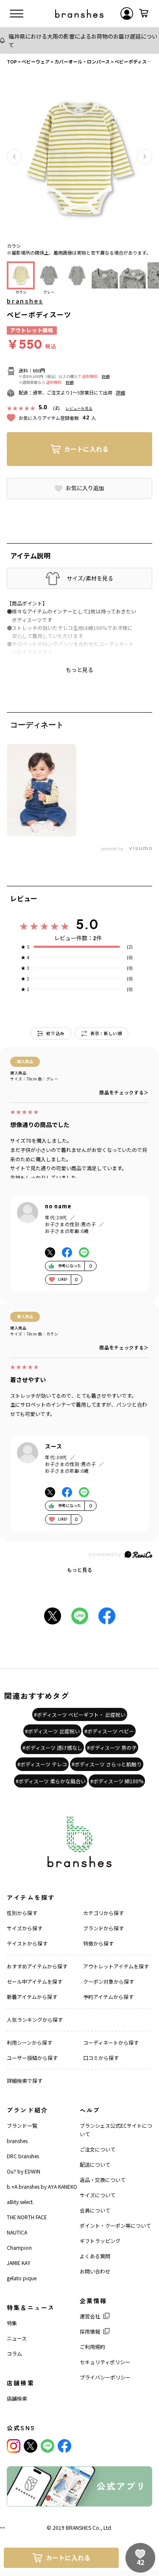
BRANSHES (78, 2527)
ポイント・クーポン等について (115, 2225)
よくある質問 (95, 2256)
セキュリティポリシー (105, 2362)
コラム (14, 2353)
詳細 (106, 376)
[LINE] (47, 2446)
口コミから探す (101, 2058)
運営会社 (90, 2316)
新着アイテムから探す (32, 1997)
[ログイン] (127, 14)
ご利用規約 (92, 2347)
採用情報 (90, 2331)
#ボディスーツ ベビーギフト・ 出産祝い (80, 1714)
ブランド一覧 (22, 2125)
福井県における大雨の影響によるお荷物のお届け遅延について (83, 40)
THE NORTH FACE (27, 2217)
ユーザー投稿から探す (32, 2058)
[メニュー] (17, 14)
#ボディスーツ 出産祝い (52, 1731)
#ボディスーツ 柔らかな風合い (51, 1781)
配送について (95, 2164)
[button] (14, 157)
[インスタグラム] (14, 2446)
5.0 (87, 924)
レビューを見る (79, 408)
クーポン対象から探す (109, 1981)
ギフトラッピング (100, 2241)
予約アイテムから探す (108, 1997)
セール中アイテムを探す (35, 1981)
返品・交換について (103, 2180)
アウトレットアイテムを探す (116, 1966)
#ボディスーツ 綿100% (117, 1781)
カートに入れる (86, 449)
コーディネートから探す (111, 2042)
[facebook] (64, 2446)
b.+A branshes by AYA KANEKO (42, 2186)
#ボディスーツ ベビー (109, 1731)
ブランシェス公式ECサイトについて (116, 2130)
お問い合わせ (95, 2271)
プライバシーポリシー (105, 2377)
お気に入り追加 (85, 488)
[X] (31, 2446)
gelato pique (22, 2278)
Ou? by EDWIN (24, 2171)
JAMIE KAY (19, 2263)
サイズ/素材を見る (90, 578)
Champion (19, 2247)
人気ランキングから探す (35, 2019)
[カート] (144, 14)
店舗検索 (17, 2398)
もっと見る (80, 1570)
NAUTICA (17, 2232)
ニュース (17, 2338)
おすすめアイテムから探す (37, 1966)
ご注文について (98, 2149)
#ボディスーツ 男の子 (112, 1747)
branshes (25, 301)
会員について (95, 2210)
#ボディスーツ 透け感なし (52, 1747)
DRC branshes (23, 2156)
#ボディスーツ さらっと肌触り (107, 1764)
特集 (12, 2323)
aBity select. (20, 2202)
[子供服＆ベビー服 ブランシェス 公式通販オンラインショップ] (79, 14)
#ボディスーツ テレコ (42, 1764)
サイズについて (98, 2195)
